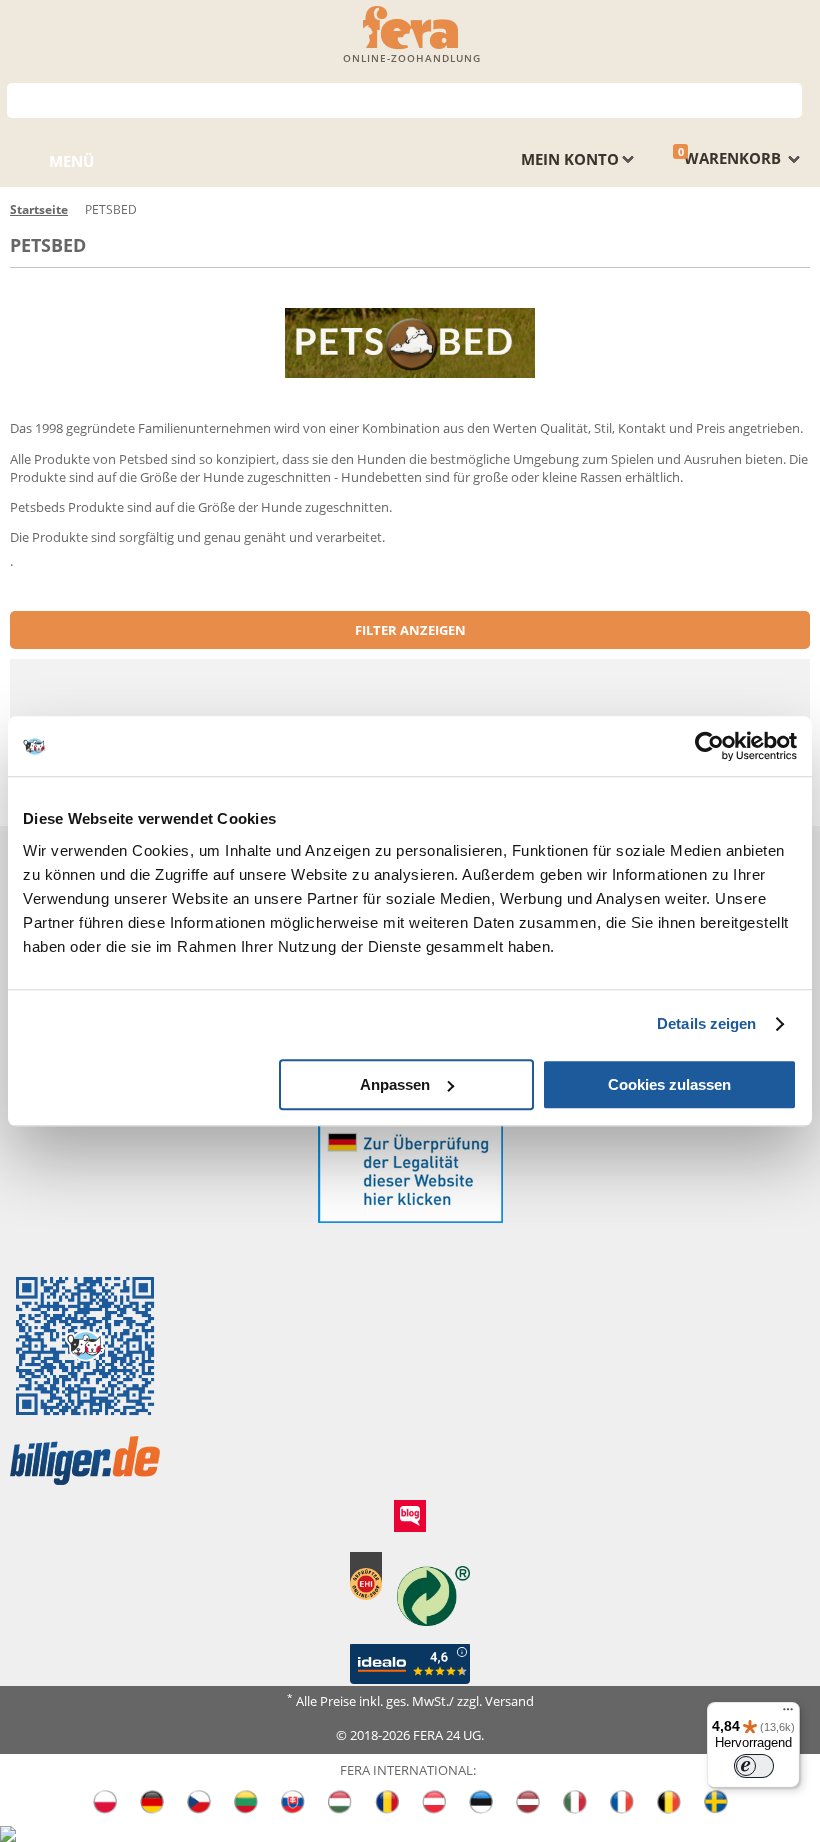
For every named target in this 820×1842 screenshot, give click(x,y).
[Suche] (787, 98)
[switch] (754, 1766)
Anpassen (395, 1084)
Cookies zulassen (669, 1084)
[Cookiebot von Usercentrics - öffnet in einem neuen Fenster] (709, 746)
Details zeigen (706, 1023)
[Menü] (788, 1714)
